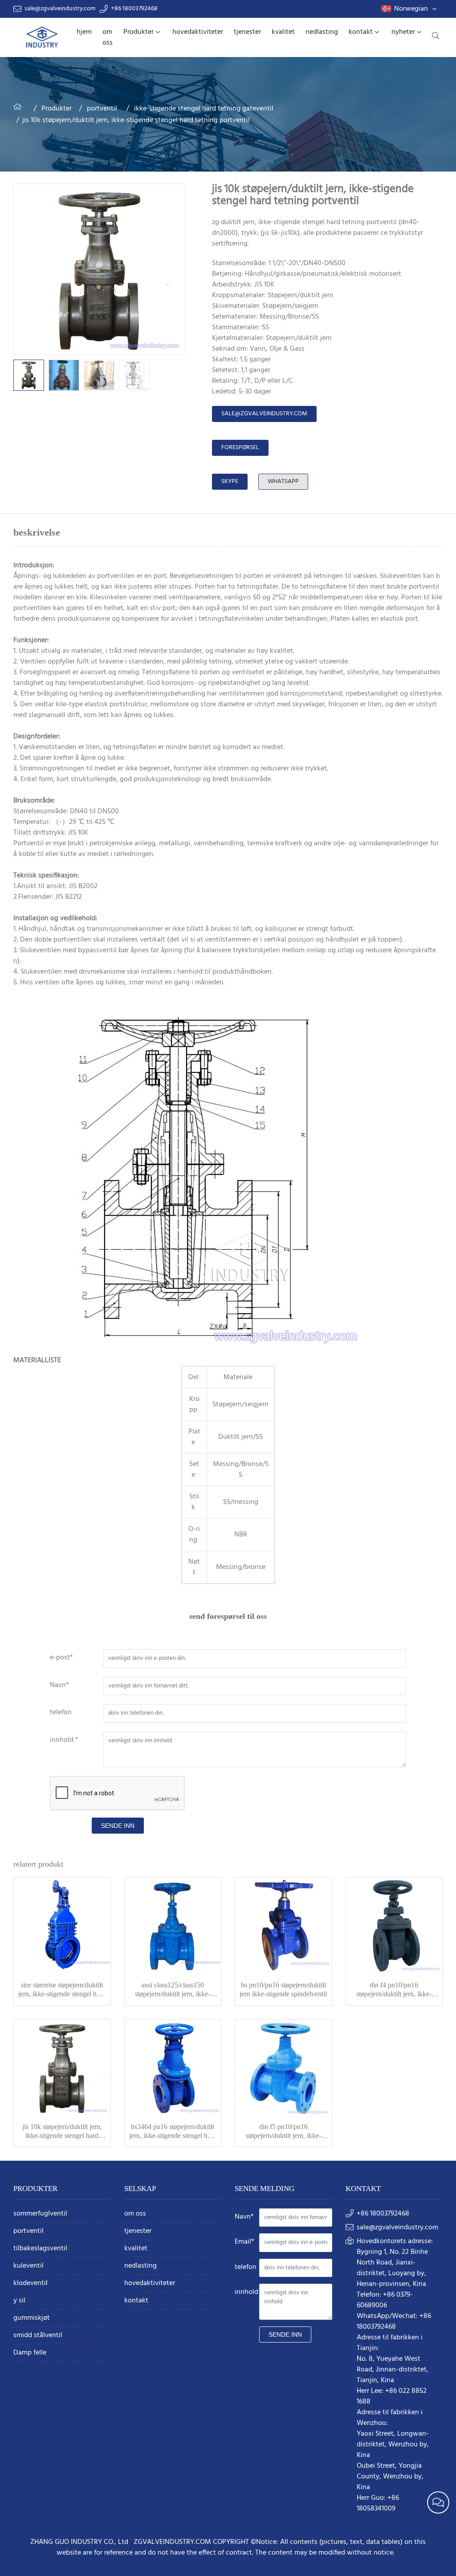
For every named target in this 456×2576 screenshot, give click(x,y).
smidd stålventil (38, 2336)
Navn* (59, 1685)
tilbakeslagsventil (40, 2249)
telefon (61, 1712)
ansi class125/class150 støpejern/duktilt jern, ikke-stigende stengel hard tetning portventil (173, 1990)
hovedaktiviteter (198, 32)
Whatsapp (283, 481)
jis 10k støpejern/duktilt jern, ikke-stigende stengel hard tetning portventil (62, 2132)
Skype (230, 481)
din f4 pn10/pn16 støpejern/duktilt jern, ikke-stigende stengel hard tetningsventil (394, 1990)
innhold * (64, 1740)
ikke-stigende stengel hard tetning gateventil (204, 109)
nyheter (403, 32)
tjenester (247, 32)
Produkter (138, 32)
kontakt (361, 32)
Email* (244, 2242)
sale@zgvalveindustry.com (60, 9)
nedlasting (322, 32)
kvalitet (283, 32)
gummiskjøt (32, 2318)
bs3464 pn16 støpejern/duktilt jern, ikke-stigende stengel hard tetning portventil (173, 2132)
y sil (19, 2301)
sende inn (118, 1826)
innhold (246, 2292)
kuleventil (28, 2266)
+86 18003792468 (134, 9)
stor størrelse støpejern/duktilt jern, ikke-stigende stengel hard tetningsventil (62, 1990)
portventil (102, 109)
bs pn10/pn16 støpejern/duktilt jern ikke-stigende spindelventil (283, 1989)
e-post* (61, 1658)
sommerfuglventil (40, 2214)
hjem (84, 32)
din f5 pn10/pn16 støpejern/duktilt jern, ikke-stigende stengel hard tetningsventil (283, 2132)
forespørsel (240, 448)
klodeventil (31, 2283)
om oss (108, 37)
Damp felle (30, 2353)
